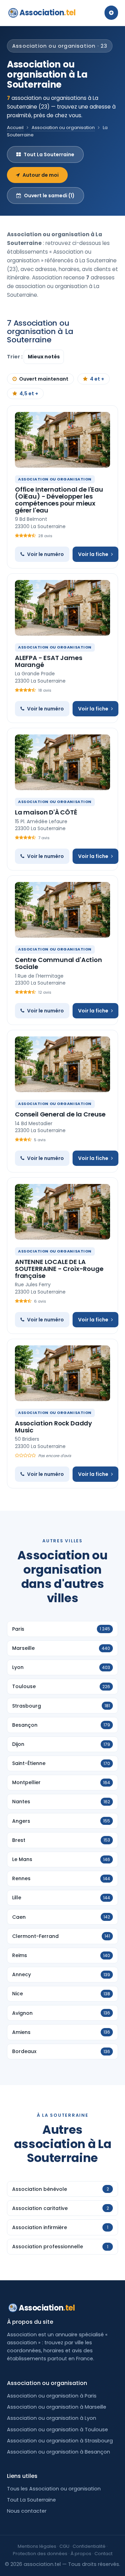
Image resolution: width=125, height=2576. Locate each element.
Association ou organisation (63, 128)
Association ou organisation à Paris (52, 2396)
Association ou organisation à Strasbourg (60, 2441)
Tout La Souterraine (49, 154)
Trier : (15, 357)
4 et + (97, 379)
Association (47, 13)
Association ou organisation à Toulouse (57, 2430)
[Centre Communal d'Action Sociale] (62, 910)
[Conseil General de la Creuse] (62, 1064)
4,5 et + (29, 393)
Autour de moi (41, 175)
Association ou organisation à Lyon (52, 2418)
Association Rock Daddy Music (53, 1427)
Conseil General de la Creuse (60, 1114)
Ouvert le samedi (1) (49, 196)
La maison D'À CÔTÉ (46, 812)
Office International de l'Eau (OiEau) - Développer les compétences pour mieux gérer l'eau (59, 500)
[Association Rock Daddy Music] (62, 1373)
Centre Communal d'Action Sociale (59, 963)
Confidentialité (89, 2546)
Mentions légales (37, 2546)
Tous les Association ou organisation (54, 2489)
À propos (81, 2554)
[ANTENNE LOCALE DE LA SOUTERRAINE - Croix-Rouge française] (62, 1212)
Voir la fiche (93, 554)
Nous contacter (27, 2511)
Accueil (15, 128)
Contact (103, 2554)
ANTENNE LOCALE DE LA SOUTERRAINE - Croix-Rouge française (59, 1269)
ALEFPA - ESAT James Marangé (49, 661)
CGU (64, 2546)
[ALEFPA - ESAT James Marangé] (62, 608)
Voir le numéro (45, 554)
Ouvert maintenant (44, 379)
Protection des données (40, 2554)
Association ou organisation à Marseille (57, 2407)
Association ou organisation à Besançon (59, 2452)
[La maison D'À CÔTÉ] (62, 762)
